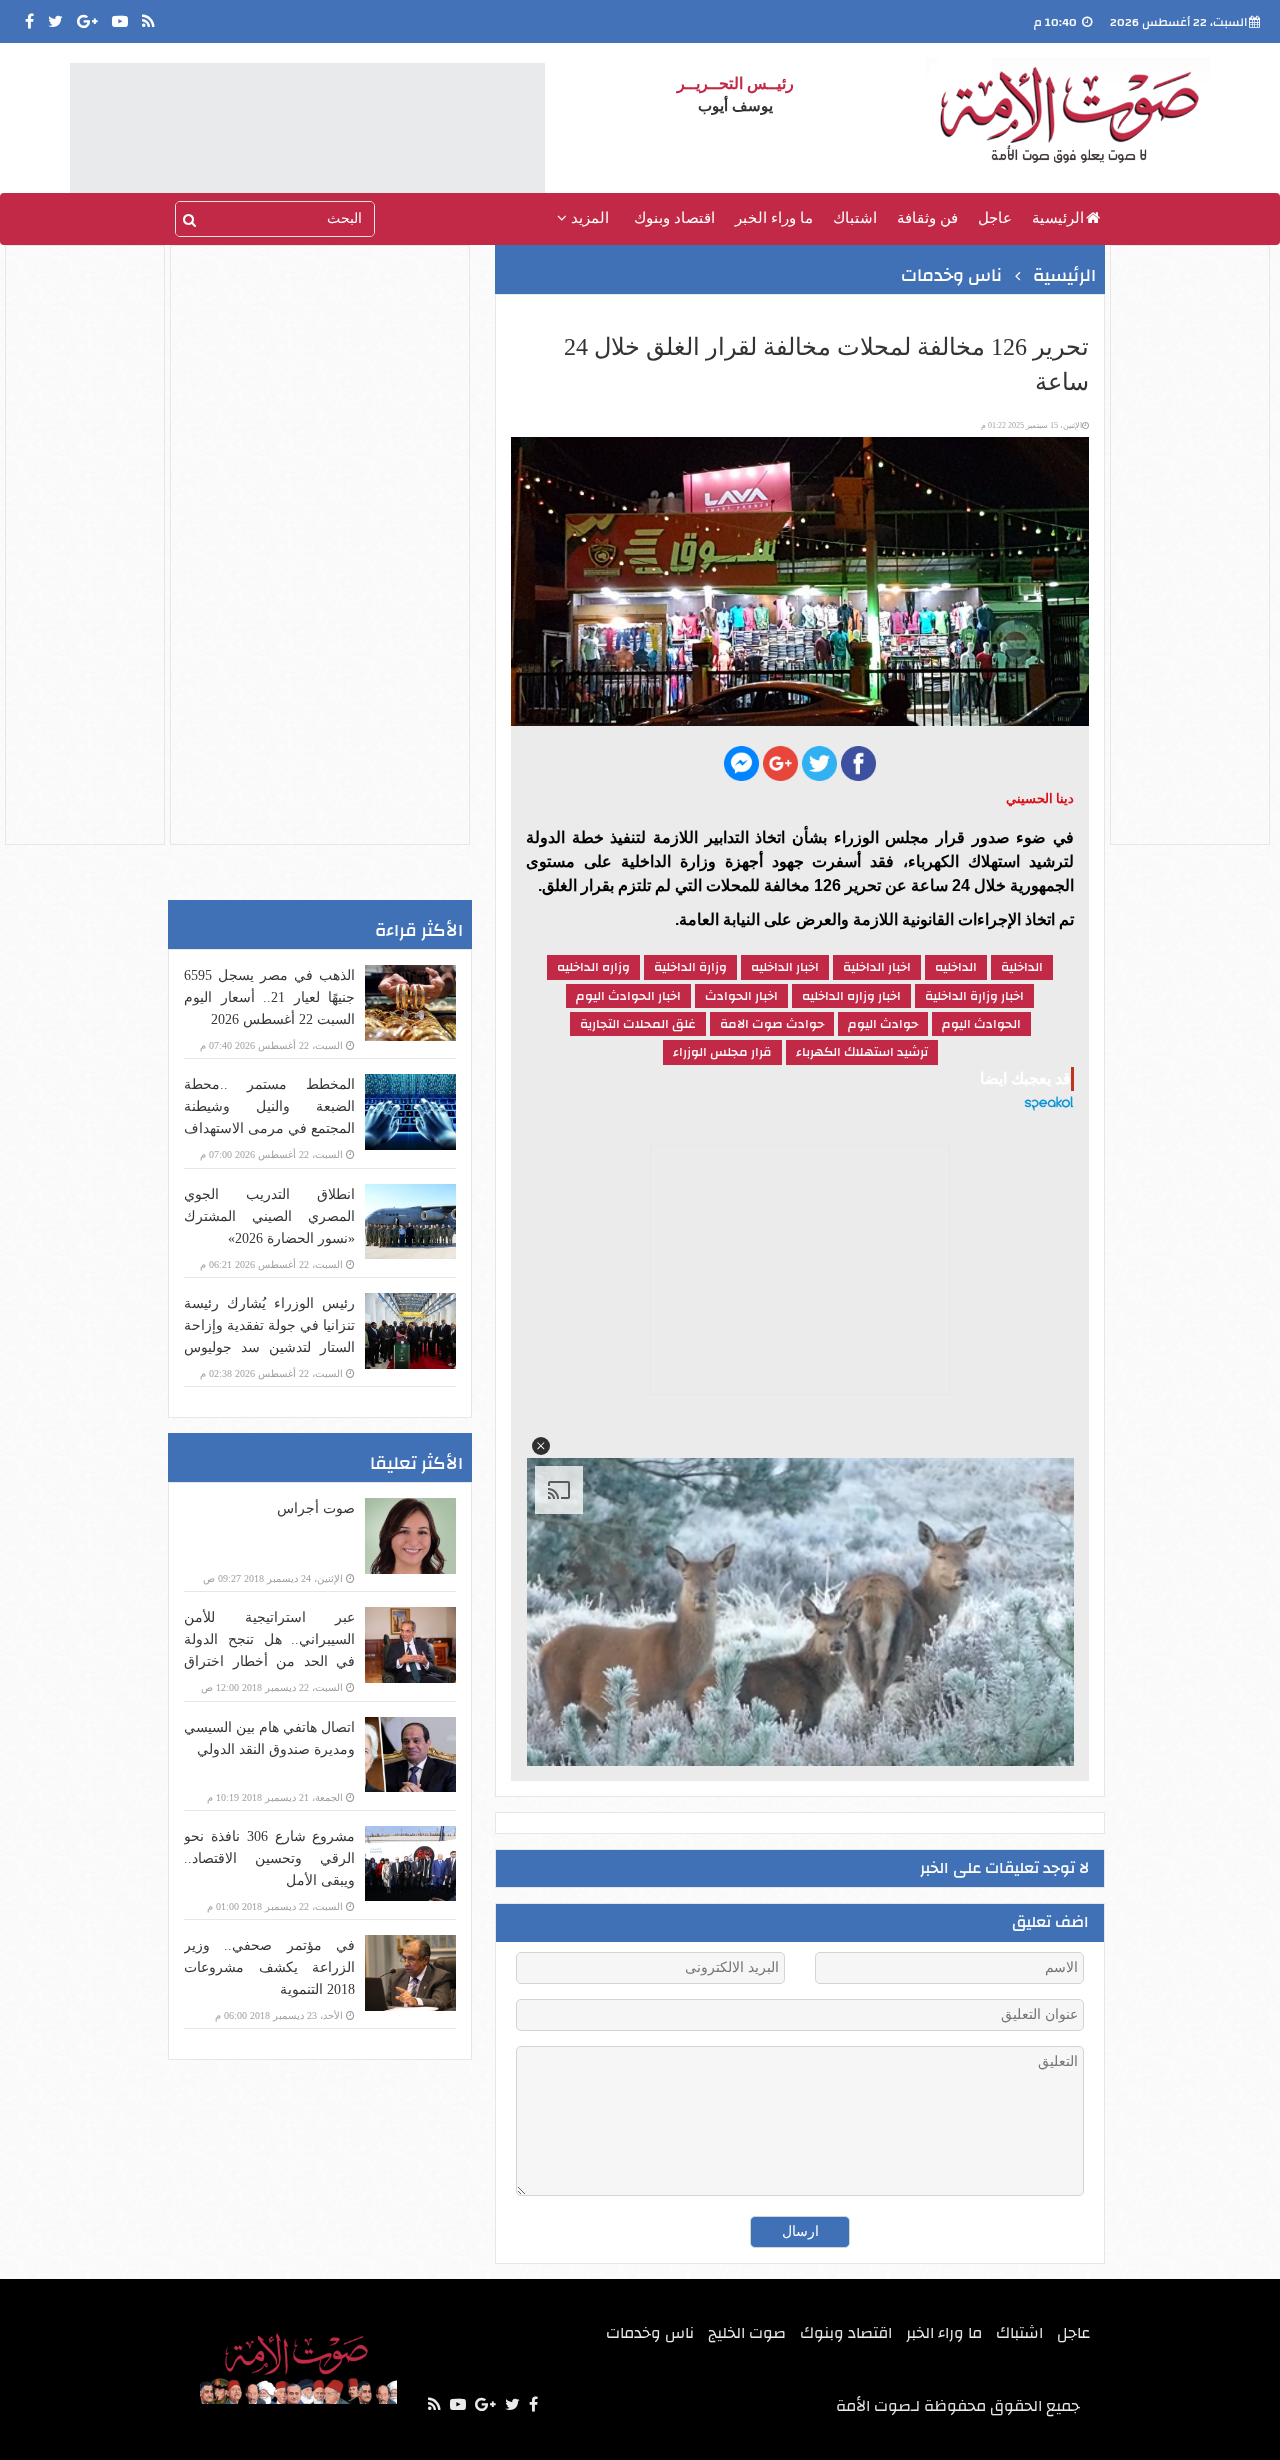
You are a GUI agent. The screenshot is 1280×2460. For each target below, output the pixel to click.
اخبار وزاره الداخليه (851, 996)
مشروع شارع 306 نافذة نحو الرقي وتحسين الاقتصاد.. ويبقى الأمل (269, 1858)
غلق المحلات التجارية (638, 1024)
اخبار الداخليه (785, 967)
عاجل (995, 218)
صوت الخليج (747, 2333)
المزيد (588, 218)
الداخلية (1022, 967)
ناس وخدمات (951, 275)
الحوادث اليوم (981, 1024)
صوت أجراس (316, 1508)
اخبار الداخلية (877, 967)
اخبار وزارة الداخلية (974, 996)
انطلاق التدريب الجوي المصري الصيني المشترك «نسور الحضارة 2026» (269, 1216)
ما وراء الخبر (774, 218)
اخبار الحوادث (741, 996)
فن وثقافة (927, 218)
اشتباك (855, 218)
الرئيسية (1058, 218)
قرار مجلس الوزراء (722, 1052)
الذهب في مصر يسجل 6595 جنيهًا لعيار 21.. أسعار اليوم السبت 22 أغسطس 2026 (269, 997)
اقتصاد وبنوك (674, 218)
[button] (541, 1446)
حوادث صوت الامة (772, 1024)
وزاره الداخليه (593, 967)
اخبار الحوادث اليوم (628, 996)
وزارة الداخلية (690, 967)
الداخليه (956, 967)
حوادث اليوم (883, 1024)
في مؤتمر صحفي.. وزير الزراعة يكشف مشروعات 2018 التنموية (269, 1967)
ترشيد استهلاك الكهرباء (862, 1052)
